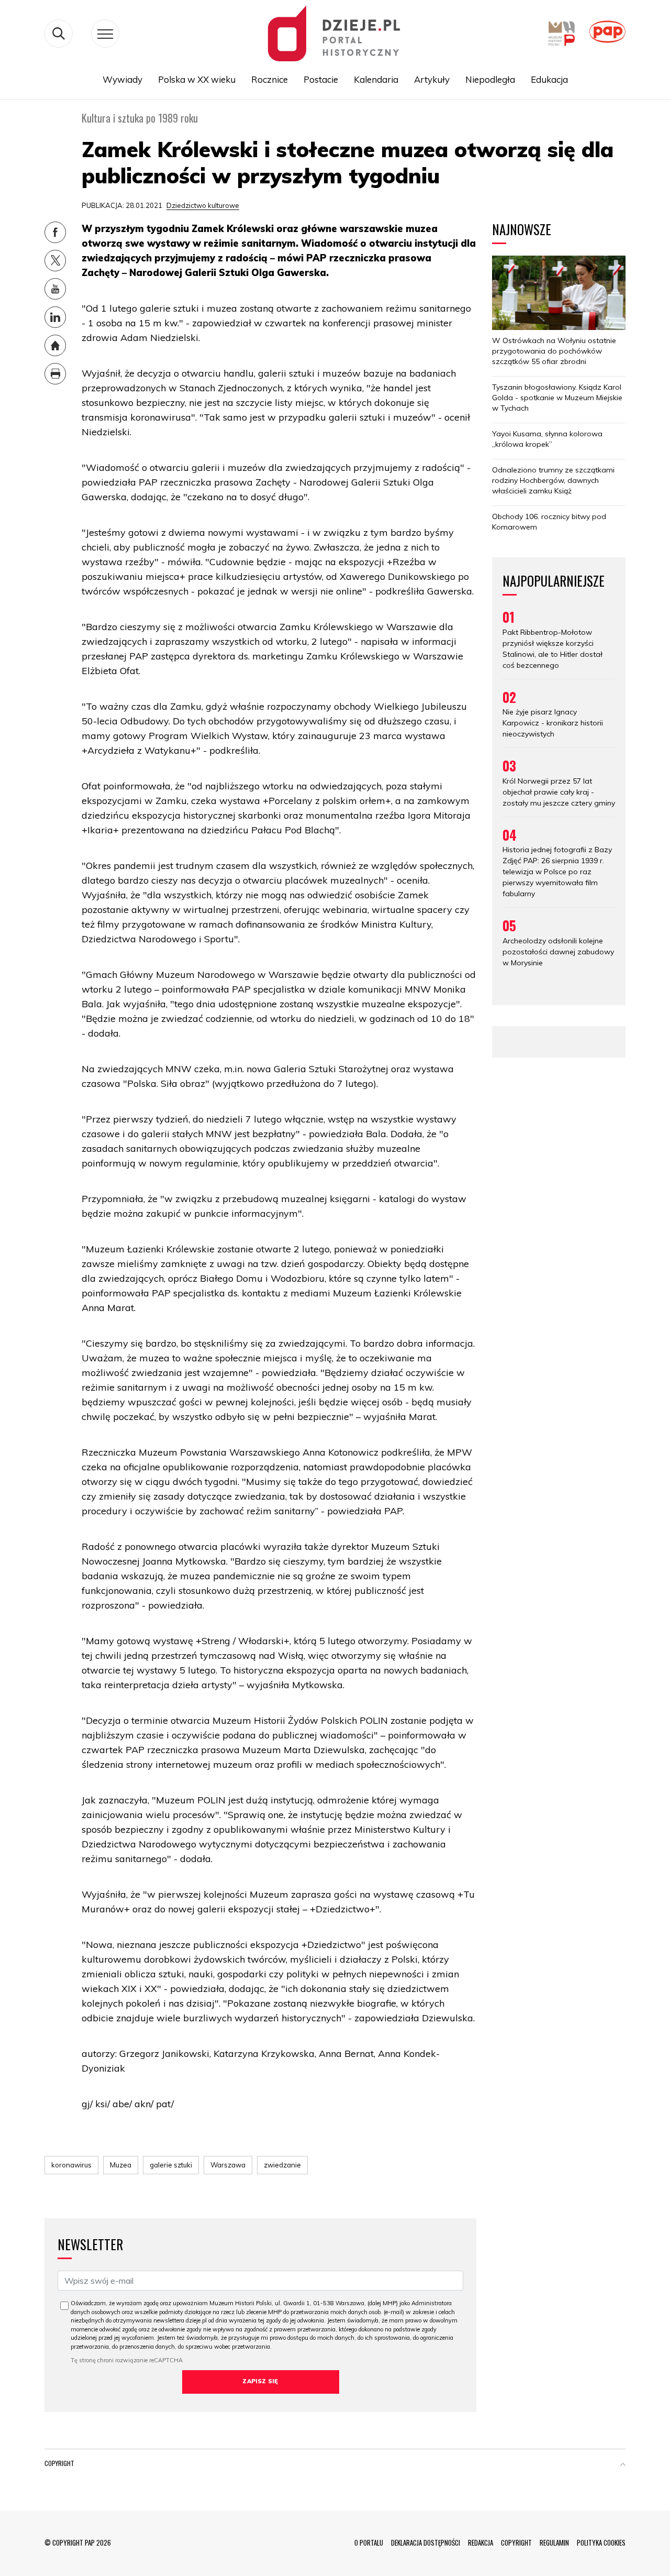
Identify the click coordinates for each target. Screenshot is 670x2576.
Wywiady (122, 79)
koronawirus (71, 2165)
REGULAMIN (554, 2542)
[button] (623, 2465)
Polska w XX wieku (197, 79)
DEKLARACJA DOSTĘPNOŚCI (426, 2542)
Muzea (121, 2165)
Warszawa (228, 2165)
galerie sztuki (171, 2165)
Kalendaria (376, 79)
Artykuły (432, 79)
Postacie (321, 79)
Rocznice (270, 79)
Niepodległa (490, 79)
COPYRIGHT (516, 2542)
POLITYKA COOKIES (601, 2542)
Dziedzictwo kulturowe (203, 205)
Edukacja (549, 79)
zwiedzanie (282, 2165)
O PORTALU (369, 2542)
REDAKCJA (481, 2542)
